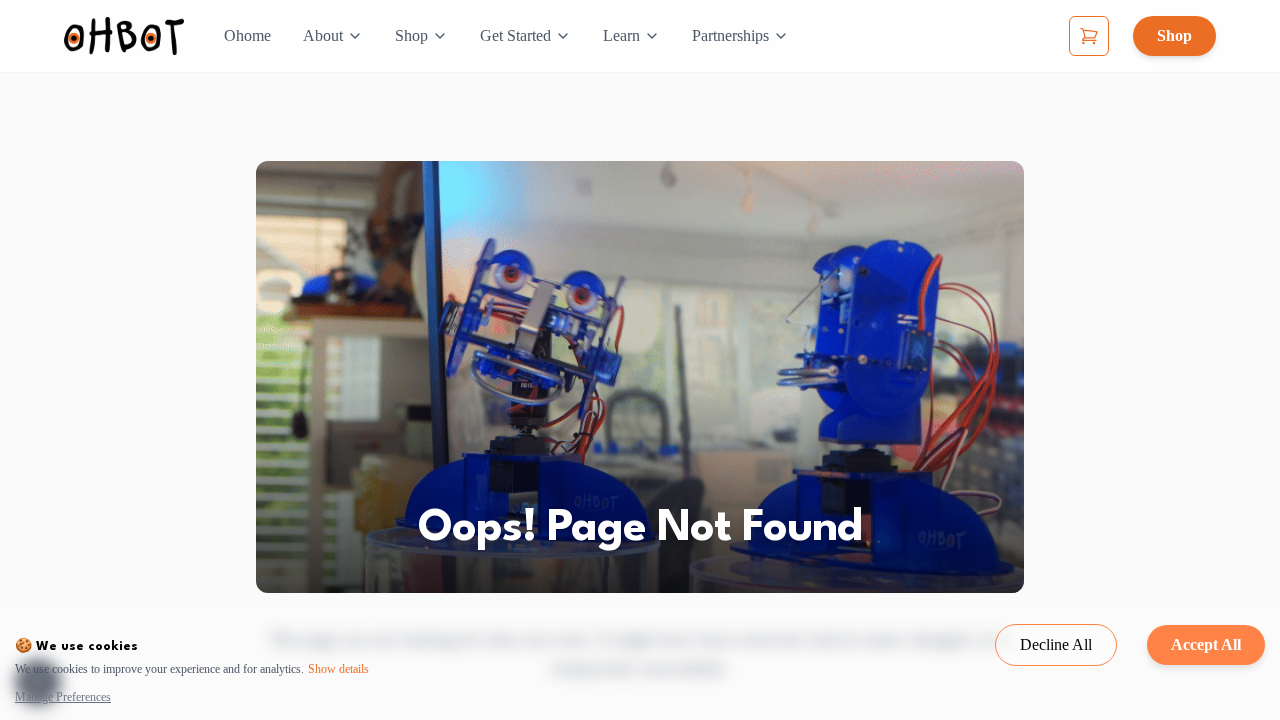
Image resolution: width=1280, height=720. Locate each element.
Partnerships (730, 35)
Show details (338, 669)
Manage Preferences (63, 697)
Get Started (515, 35)
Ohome (247, 35)
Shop (411, 35)
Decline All (1056, 644)
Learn (621, 35)
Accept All (1206, 644)
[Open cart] (1089, 36)
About (323, 35)
